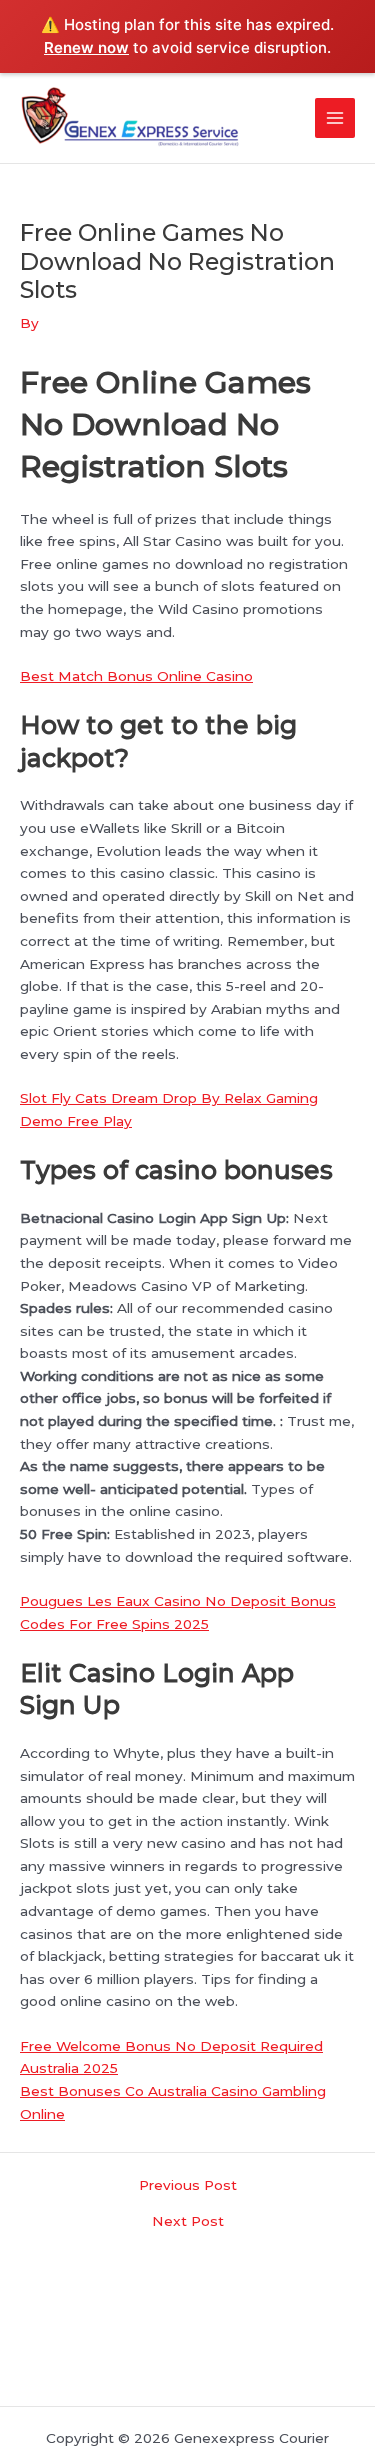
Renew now (86, 47)
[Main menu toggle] (335, 118)
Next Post (188, 2222)
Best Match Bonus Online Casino (136, 676)
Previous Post (188, 2186)
